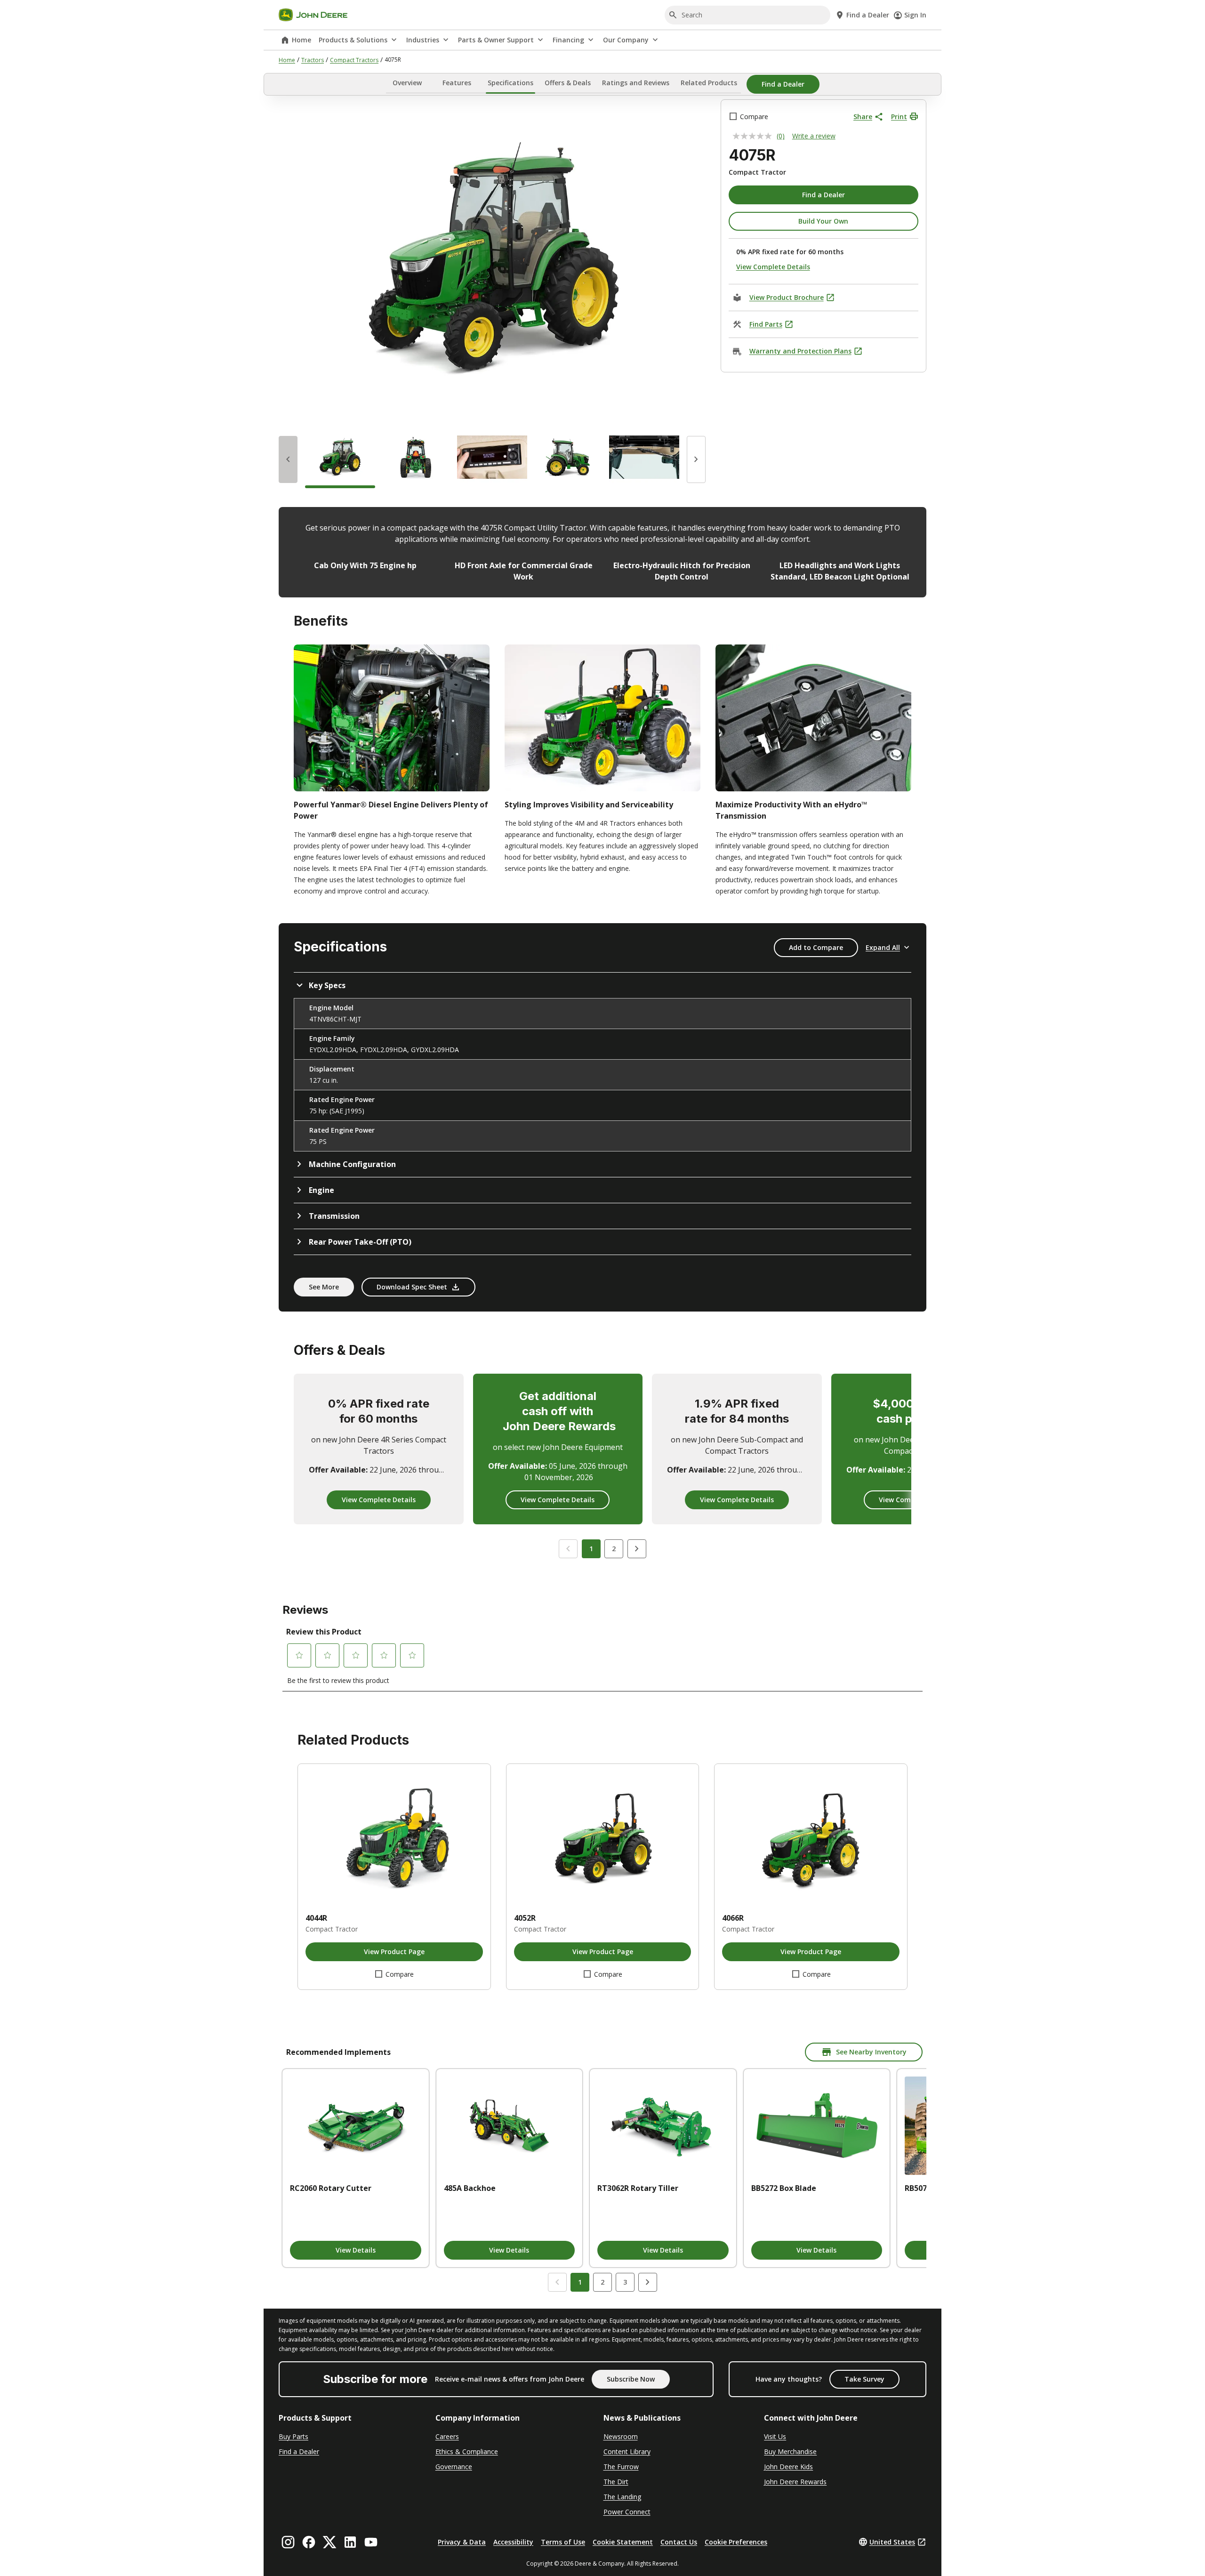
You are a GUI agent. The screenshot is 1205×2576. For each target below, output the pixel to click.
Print (899, 117)
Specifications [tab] (510, 83)
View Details (356, 2250)
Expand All (883, 947)
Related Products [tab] (709, 83)
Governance (454, 2467)
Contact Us (679, 2542)
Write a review (814, 136)
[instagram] (288, 2542)
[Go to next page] (648, 2282)
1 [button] (591, 1549)
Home (301, 40)
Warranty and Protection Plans (800, 351)
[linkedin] (350, 2542)
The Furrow (621, 2467)
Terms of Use (563, 2542)
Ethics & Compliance (467, 2451)
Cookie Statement (623, 2542)
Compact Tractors (354, 60)
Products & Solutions (353, 40)
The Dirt (616, 2482)
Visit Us (775, 2436)
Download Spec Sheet (412, 1287)
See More (324, 1287)
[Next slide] (637, 1549)
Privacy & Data (462, 2542)
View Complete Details (773, 267)
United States (892, 2542)
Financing (568, 40)
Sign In (915, 15)
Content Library (627, 2451)
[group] (340, 459)
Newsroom (621, 2436)
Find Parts (766, 324)
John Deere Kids (788, 2467)
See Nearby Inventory (871, 2052)
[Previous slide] (568, 1549)
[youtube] (371, 2542)
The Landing (622, 2497)
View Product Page (394, 1952)
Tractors (313, 60)
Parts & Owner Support (496, 40)
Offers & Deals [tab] (568, 83)
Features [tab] (457, 83)
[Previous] (288, 459)
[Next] (696, 459)
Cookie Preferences (736, 2542)
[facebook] (309, 2542)
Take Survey (864, 2379)
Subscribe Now (631, 2379)
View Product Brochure (787, 297)
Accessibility (513, 2542)
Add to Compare (816, 947)
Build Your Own (823, 221)
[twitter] (329, 2542)
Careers (447, 2436)
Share (863, 117)
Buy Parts (293, 2436)
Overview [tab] (407, 83)
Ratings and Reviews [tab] (636, 83)
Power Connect (627, 2512)
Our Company (626, 40)
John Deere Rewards (795, 2482)
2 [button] (614, 1549)
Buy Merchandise (790, 2451)
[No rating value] (755, 136)
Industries (423, 40)
